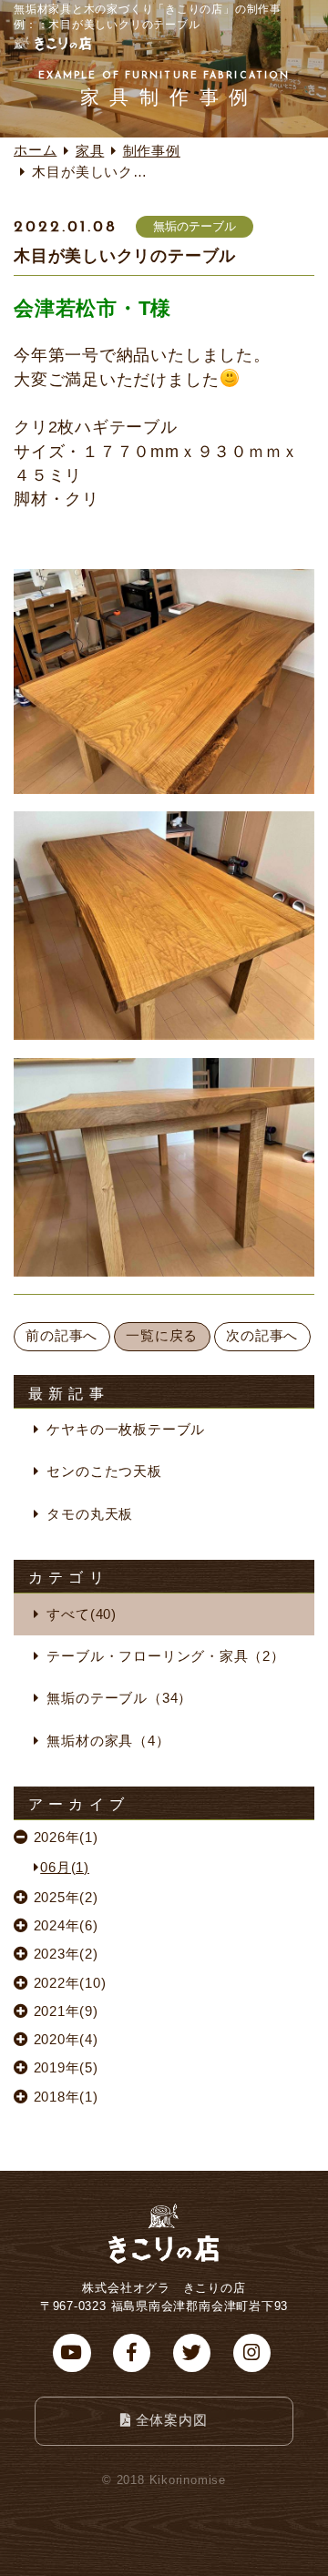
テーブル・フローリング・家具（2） (165, 1656)
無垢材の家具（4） (108, 1741)
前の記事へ (61, 1336)
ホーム (35, 150)
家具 (90, 151)
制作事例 (152, 151)
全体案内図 (172, 2420)
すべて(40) (81, 1614)
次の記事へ (262, 1336)
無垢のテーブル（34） (119, 1698)
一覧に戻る (162, 1336)
